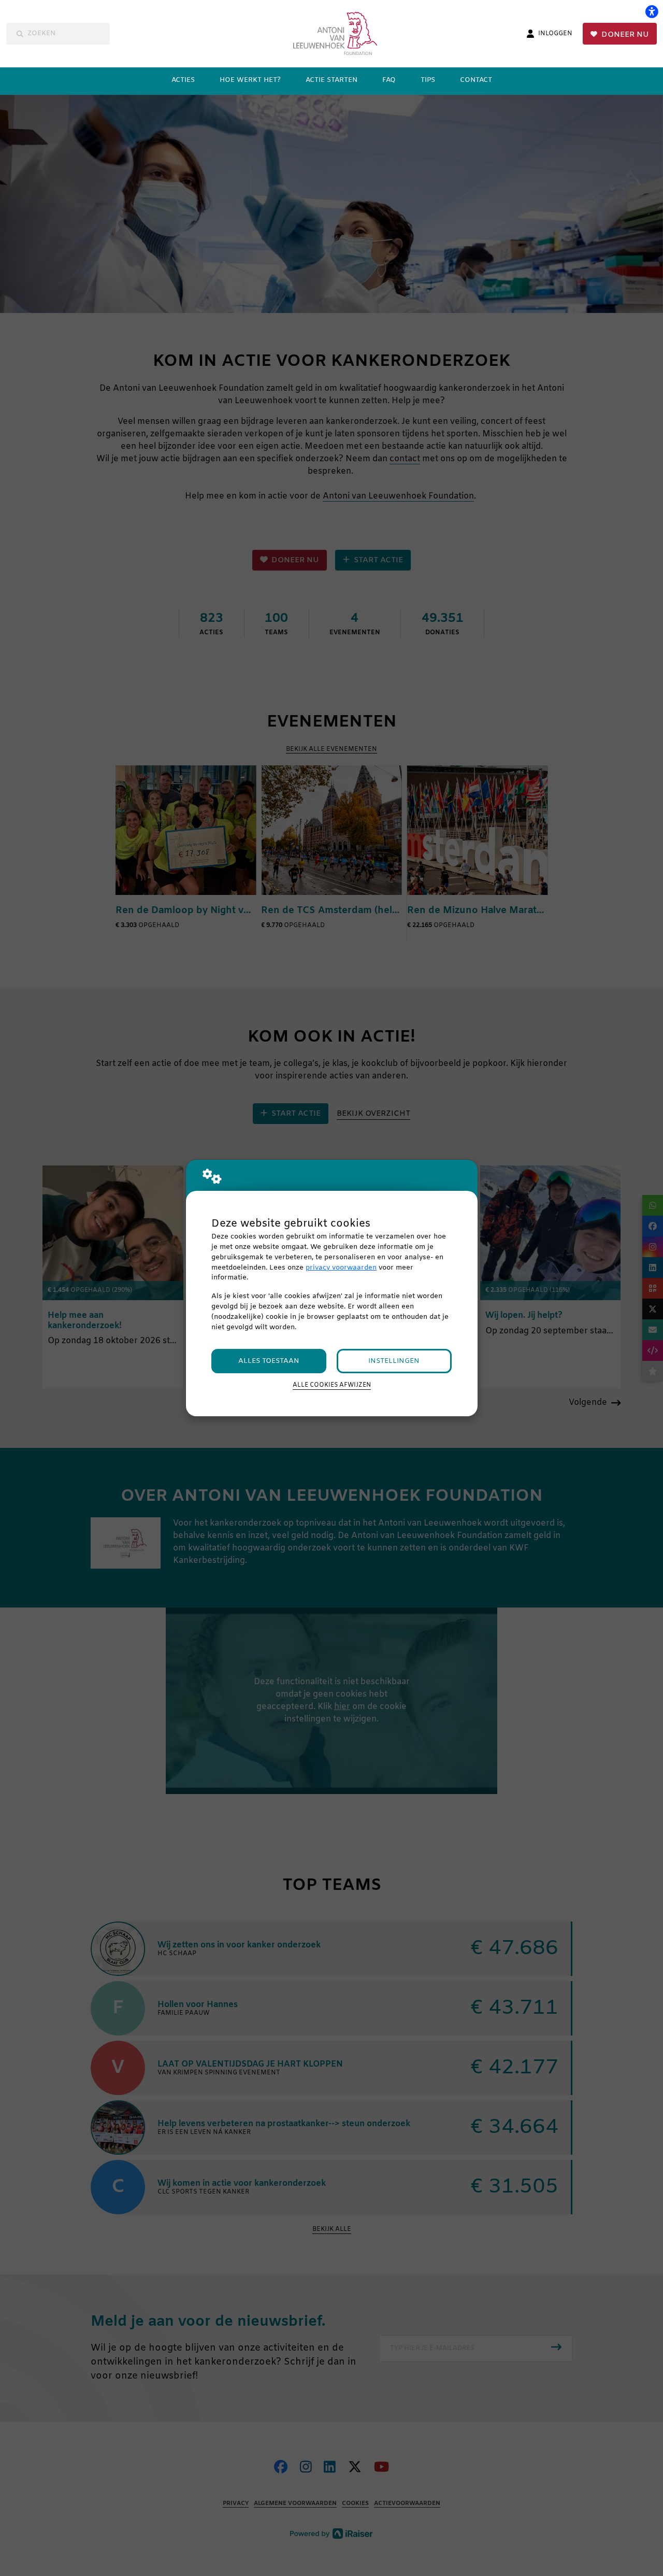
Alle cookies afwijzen (332, 1385)
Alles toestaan (269, 1361)
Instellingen (394, 1361)
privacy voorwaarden (341, 1268)
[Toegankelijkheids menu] (652, 11)
